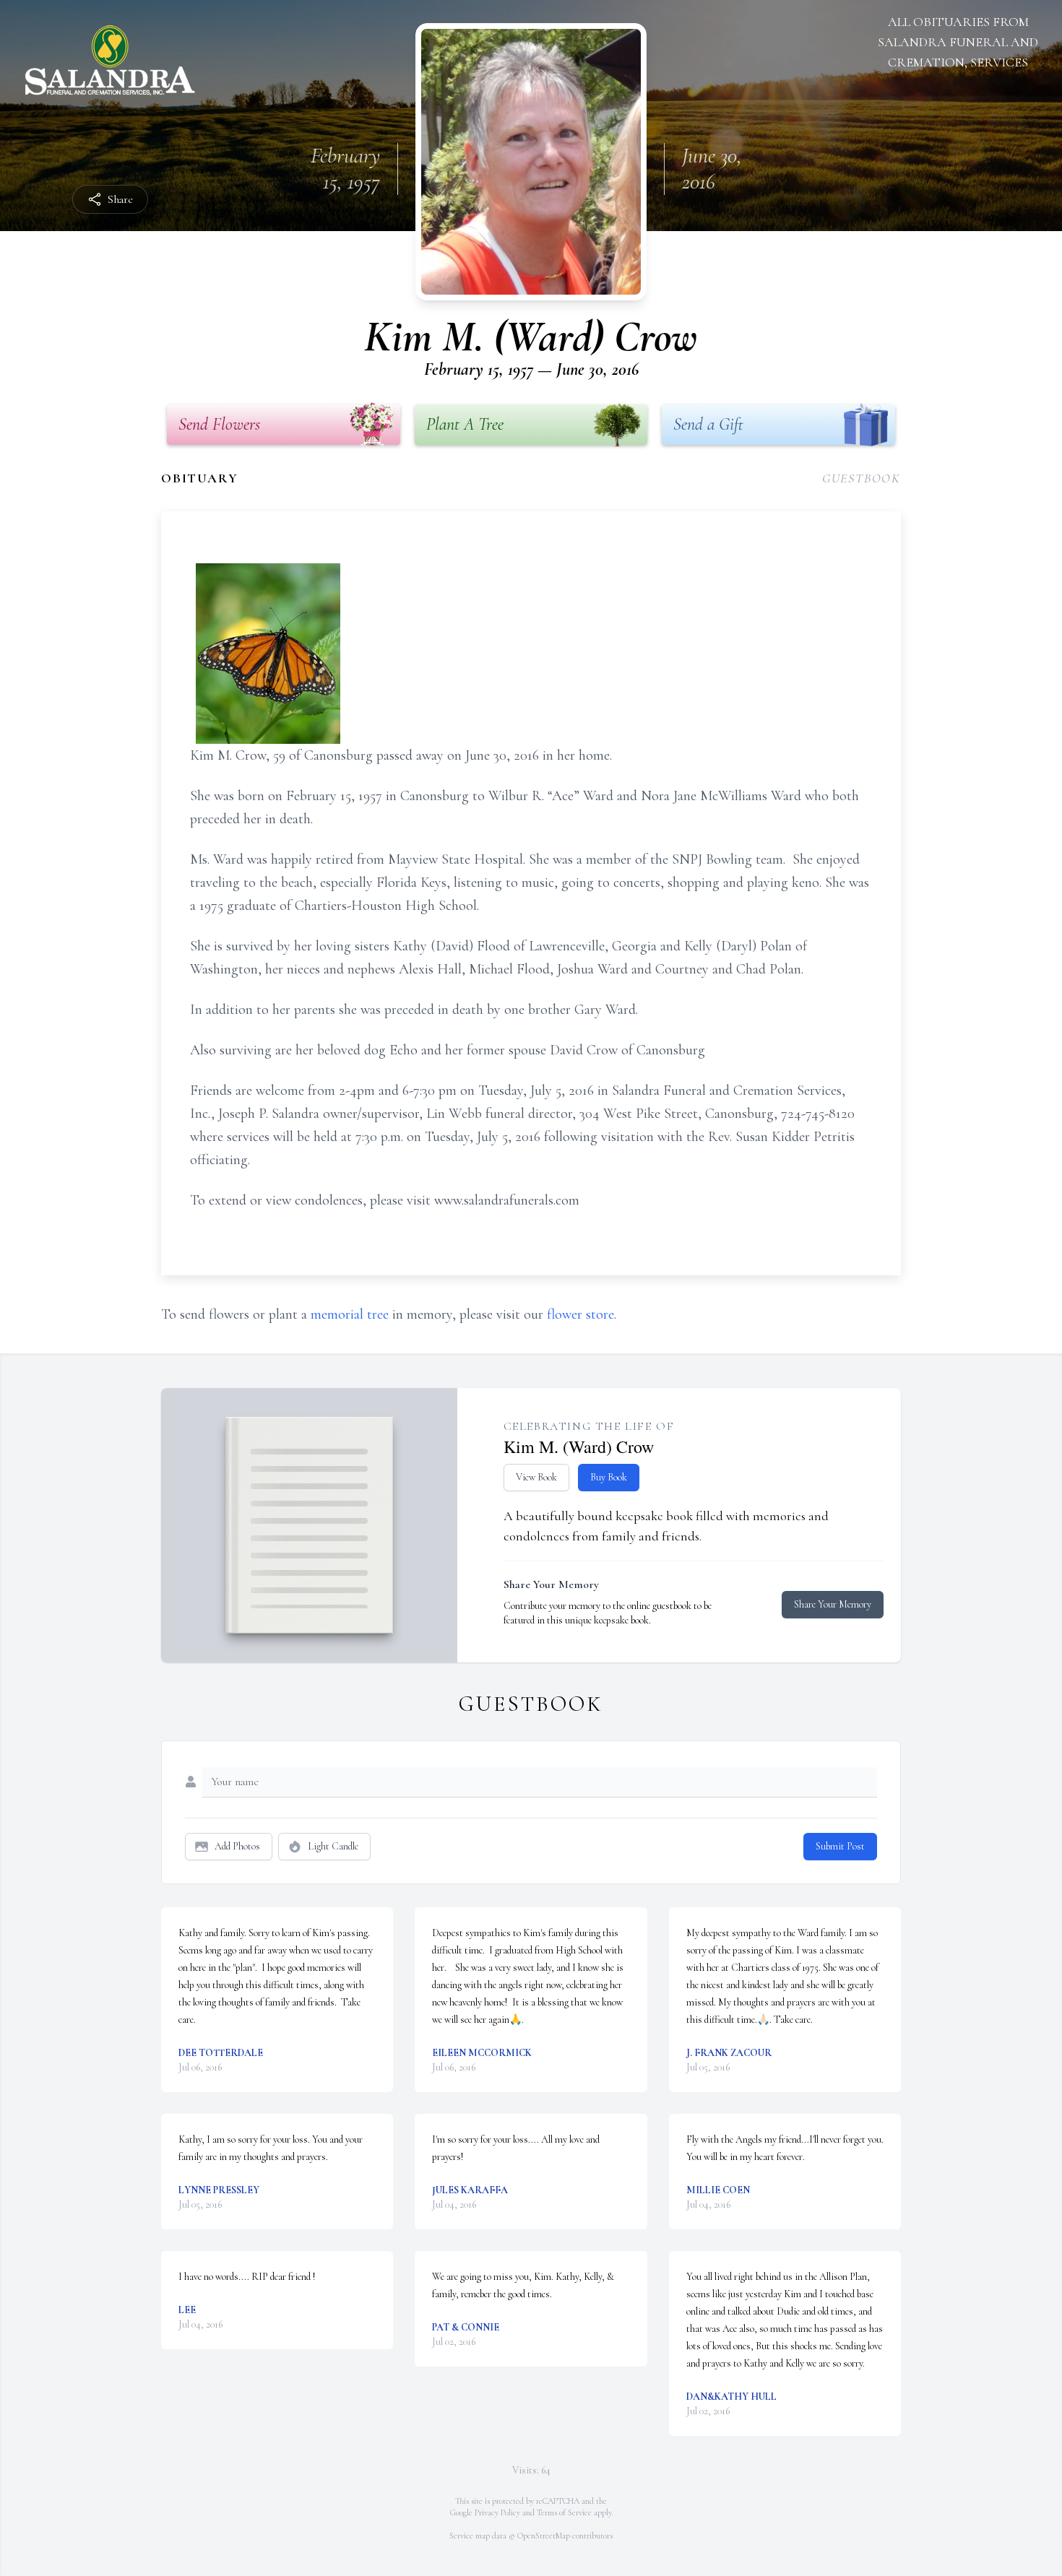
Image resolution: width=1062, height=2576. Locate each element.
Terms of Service (564, 2512)
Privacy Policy (497, 2512)
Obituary (199, 478)
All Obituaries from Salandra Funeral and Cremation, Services (958, 42)
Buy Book (609, 1477)
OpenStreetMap (544, 2536)
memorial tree (350, 1314)
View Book (536, 1477)
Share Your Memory (833, 1604)
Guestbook (862, 478)
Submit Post (840, 1846)
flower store (580, 1314)
